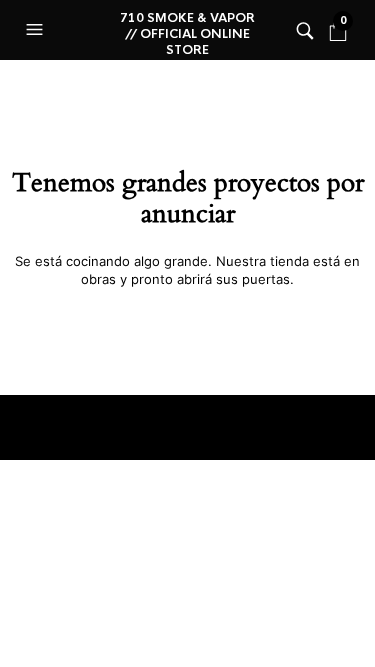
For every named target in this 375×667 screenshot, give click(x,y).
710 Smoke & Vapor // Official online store (187, 34)
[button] (37, 30)
